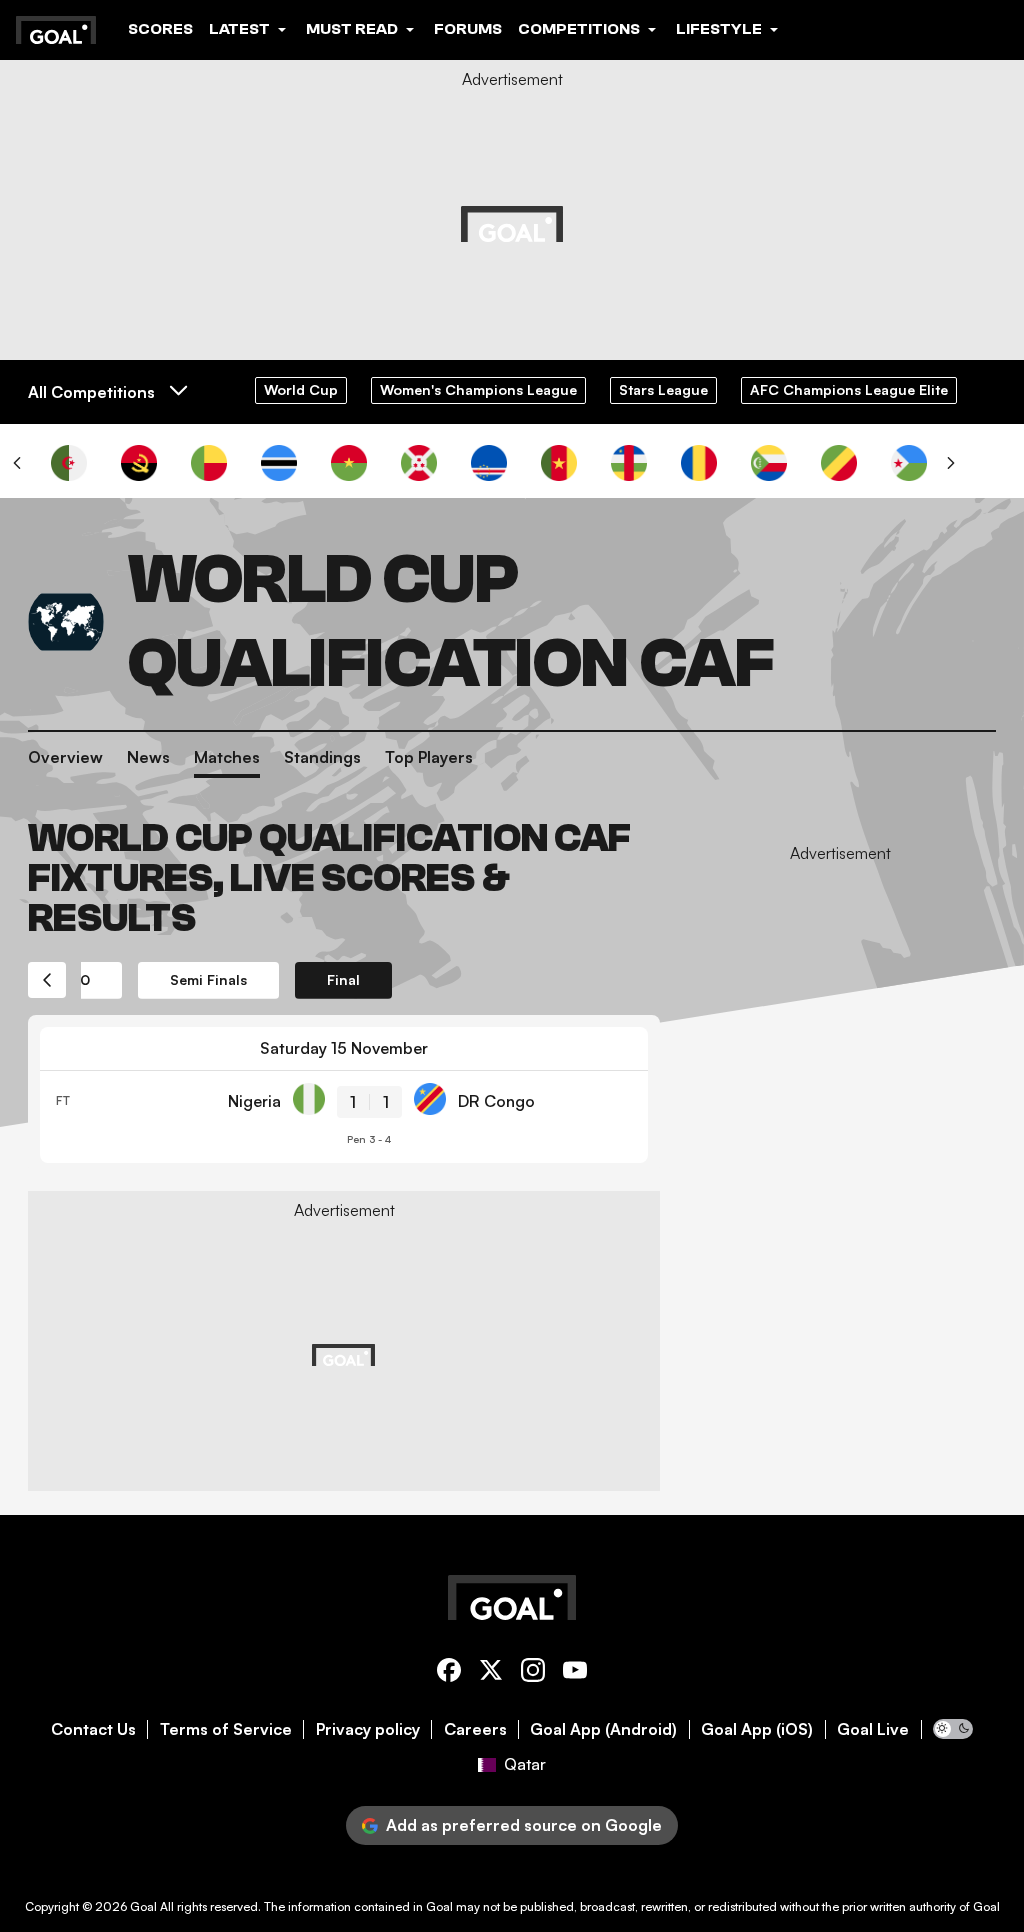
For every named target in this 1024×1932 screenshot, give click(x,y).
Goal (143, 1906)
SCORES (160, 29)
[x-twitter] (491, 1673)
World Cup (301, 389)
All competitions (91, 392)
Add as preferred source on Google (524, 1825)
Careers (475, 1729)
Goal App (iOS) (757, 1729)
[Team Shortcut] (69, 463)
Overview (65, 757)
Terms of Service (226, 1729)
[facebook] (449, 1673)
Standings (322, 757)
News (148, 757)
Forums (468, 29)
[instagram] (533, 1673)
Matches (227, 757)
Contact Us (93, 1729)
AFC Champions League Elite (849, 389)
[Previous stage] (47, 980)
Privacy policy (368, 1729)
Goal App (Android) (603, 1729)
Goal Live (873, 1729)
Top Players (429, 757)
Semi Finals (208, 979)
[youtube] (575, 1673)
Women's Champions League (478, 389)
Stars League (663, 389)
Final (343, 979)
